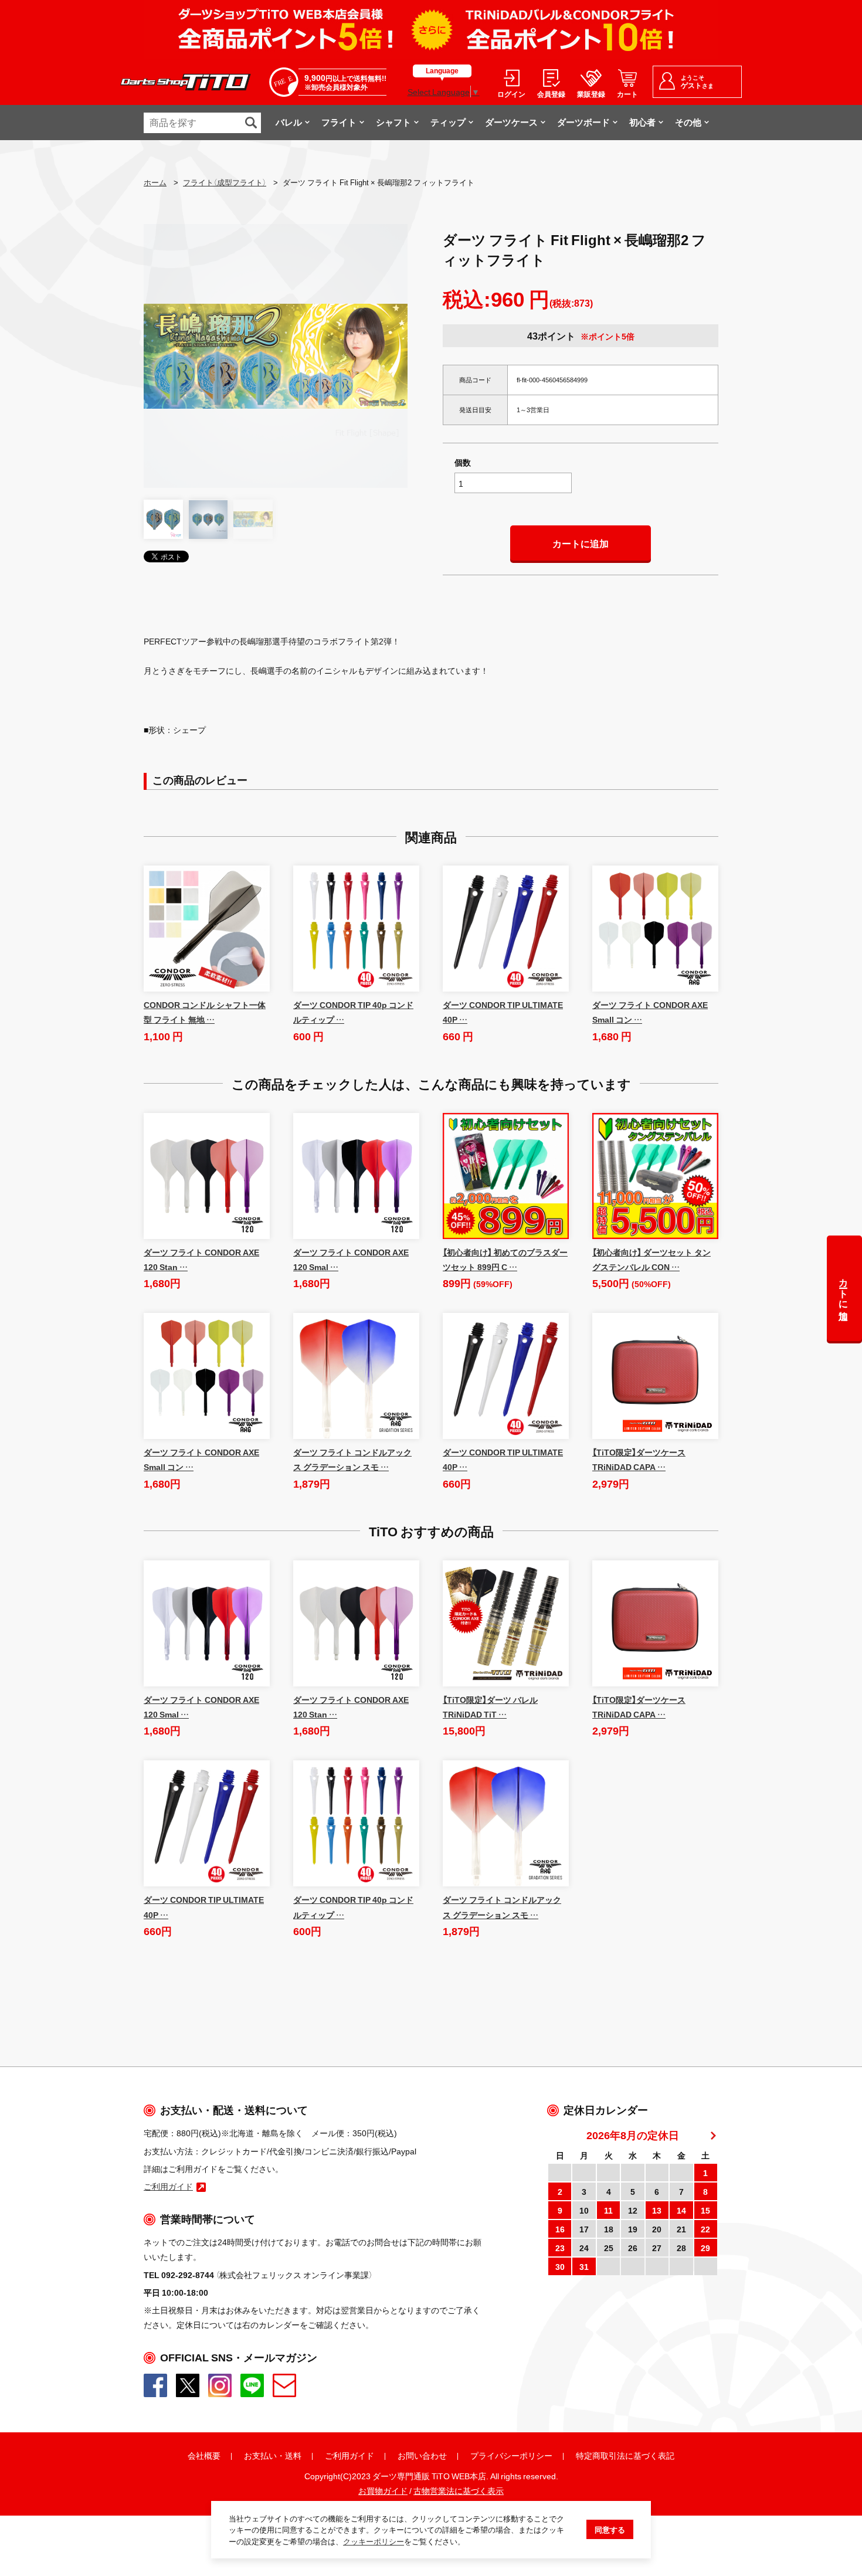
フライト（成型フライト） (225, 182)
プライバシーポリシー (511, 2455)
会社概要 (204, 2455)
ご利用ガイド (349, 2455)
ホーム (155, 182)
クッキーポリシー (374, 2541)
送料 (293, 2455)
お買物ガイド (383, 2490)
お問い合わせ (422, 2455)
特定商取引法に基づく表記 (625, 2455)
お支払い (260, 2455)
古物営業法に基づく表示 (459, 2490)
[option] (276, 356)
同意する (610, 2529)
